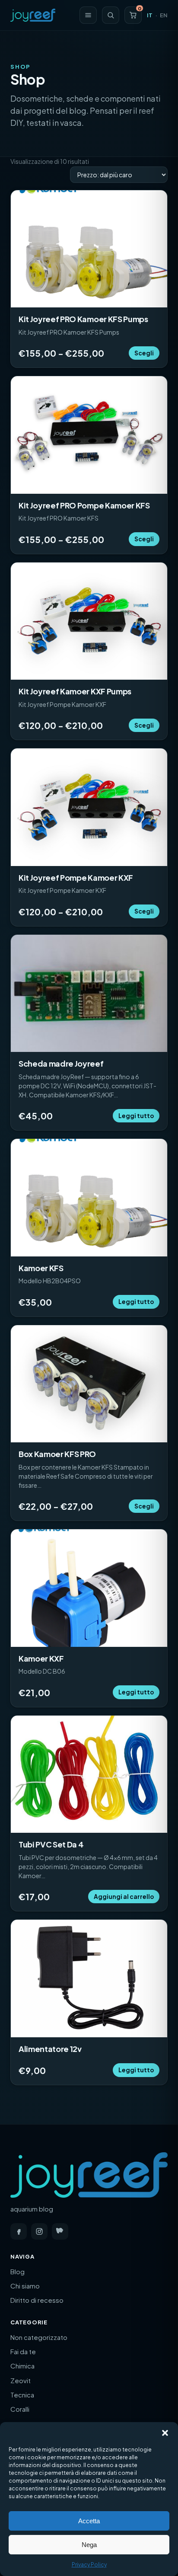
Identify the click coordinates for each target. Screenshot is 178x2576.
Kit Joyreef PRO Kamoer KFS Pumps (83, 319)
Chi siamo (25, 2286)
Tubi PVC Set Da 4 (51, 1844)
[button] (165, 2433)
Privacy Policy (89, 2565)
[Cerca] (111, 15)
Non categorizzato (39, 2337)
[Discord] (60, 2231)
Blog (17, 2271)
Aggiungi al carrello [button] (124, 1897)
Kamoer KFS (41, 1268)
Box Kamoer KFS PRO (57, 1454)
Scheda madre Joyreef (61, 1063)
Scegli (144, 353)
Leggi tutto (136, 1116)
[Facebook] (19, 2231)
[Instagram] (39, 2231)
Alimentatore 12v (50, 2049)
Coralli (20, 2409)
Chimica (22, 2366)
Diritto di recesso (37, 2300)
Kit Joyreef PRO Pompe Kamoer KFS (84, 505)
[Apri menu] (88, 15)
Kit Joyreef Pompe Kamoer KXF (76, 877)
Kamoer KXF (41, 1658)
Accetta (89, 2521)
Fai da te (23, 2351)
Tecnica (22, 2395)
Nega (89, 2545)
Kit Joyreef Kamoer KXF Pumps (75, 691)
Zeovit (21, 2380)
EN (164, 15)
